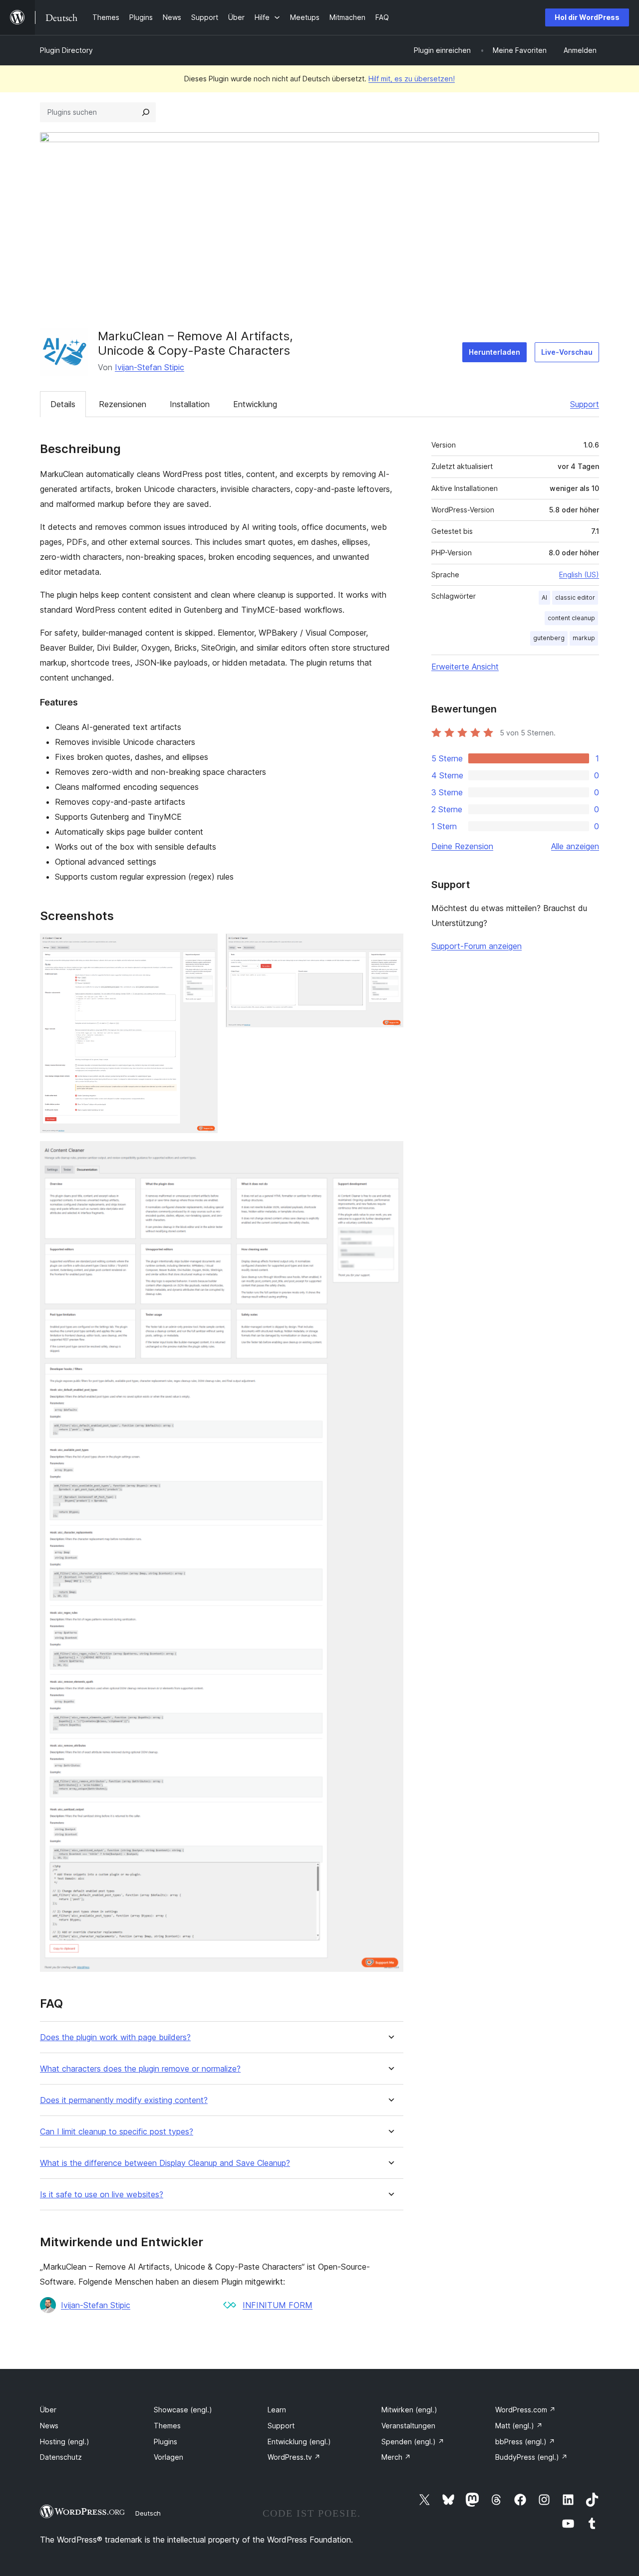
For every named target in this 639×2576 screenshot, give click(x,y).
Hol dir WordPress (587, 17)
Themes (167, 2426)
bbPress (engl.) (525, 2442)
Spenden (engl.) (413, 2442)
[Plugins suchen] (146, 112)
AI (544, 597)
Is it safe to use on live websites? (102, 2195)
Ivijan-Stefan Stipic (150, 367)
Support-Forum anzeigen (477, 946)
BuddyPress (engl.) (531, 2457)
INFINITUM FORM (278, 2305)
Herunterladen (494, 352)
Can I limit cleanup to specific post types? (117, 2132)
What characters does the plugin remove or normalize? (140, 2069)
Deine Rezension (462, 846)
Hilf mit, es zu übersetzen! (412, 79)
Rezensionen (123, 404)
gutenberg (549, 638)
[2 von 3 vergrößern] (390, 947)
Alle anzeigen (575, 846)
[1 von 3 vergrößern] (204, 947)
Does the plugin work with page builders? (115, 2037)
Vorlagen (168, 2457)
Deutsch (148, 2513)
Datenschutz (61, 2457)
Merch (396, 2457)
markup (584, 638)
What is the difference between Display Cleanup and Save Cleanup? (165, 2163)
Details (63, 404)
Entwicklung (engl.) (299, 2442)
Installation (190, 404)
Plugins (165, 2442)
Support (585, 404)
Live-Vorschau (567, 352)
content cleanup (571, 618)
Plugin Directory (66, 50)
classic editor (575, 597)
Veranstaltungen (408, 2426)
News (49, 2426)
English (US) (579, 575)
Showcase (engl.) (183, 2410)
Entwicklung (255, 404)
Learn (277, 2410)
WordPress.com (525, 2410)
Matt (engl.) (519, 2426)
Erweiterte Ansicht (465, 667)
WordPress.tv (294, 2457)
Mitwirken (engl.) (409, 2410)
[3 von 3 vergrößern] (390, 1155)
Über (48, 2410)
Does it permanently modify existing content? (124, 2100)
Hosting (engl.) (65, 2442)
